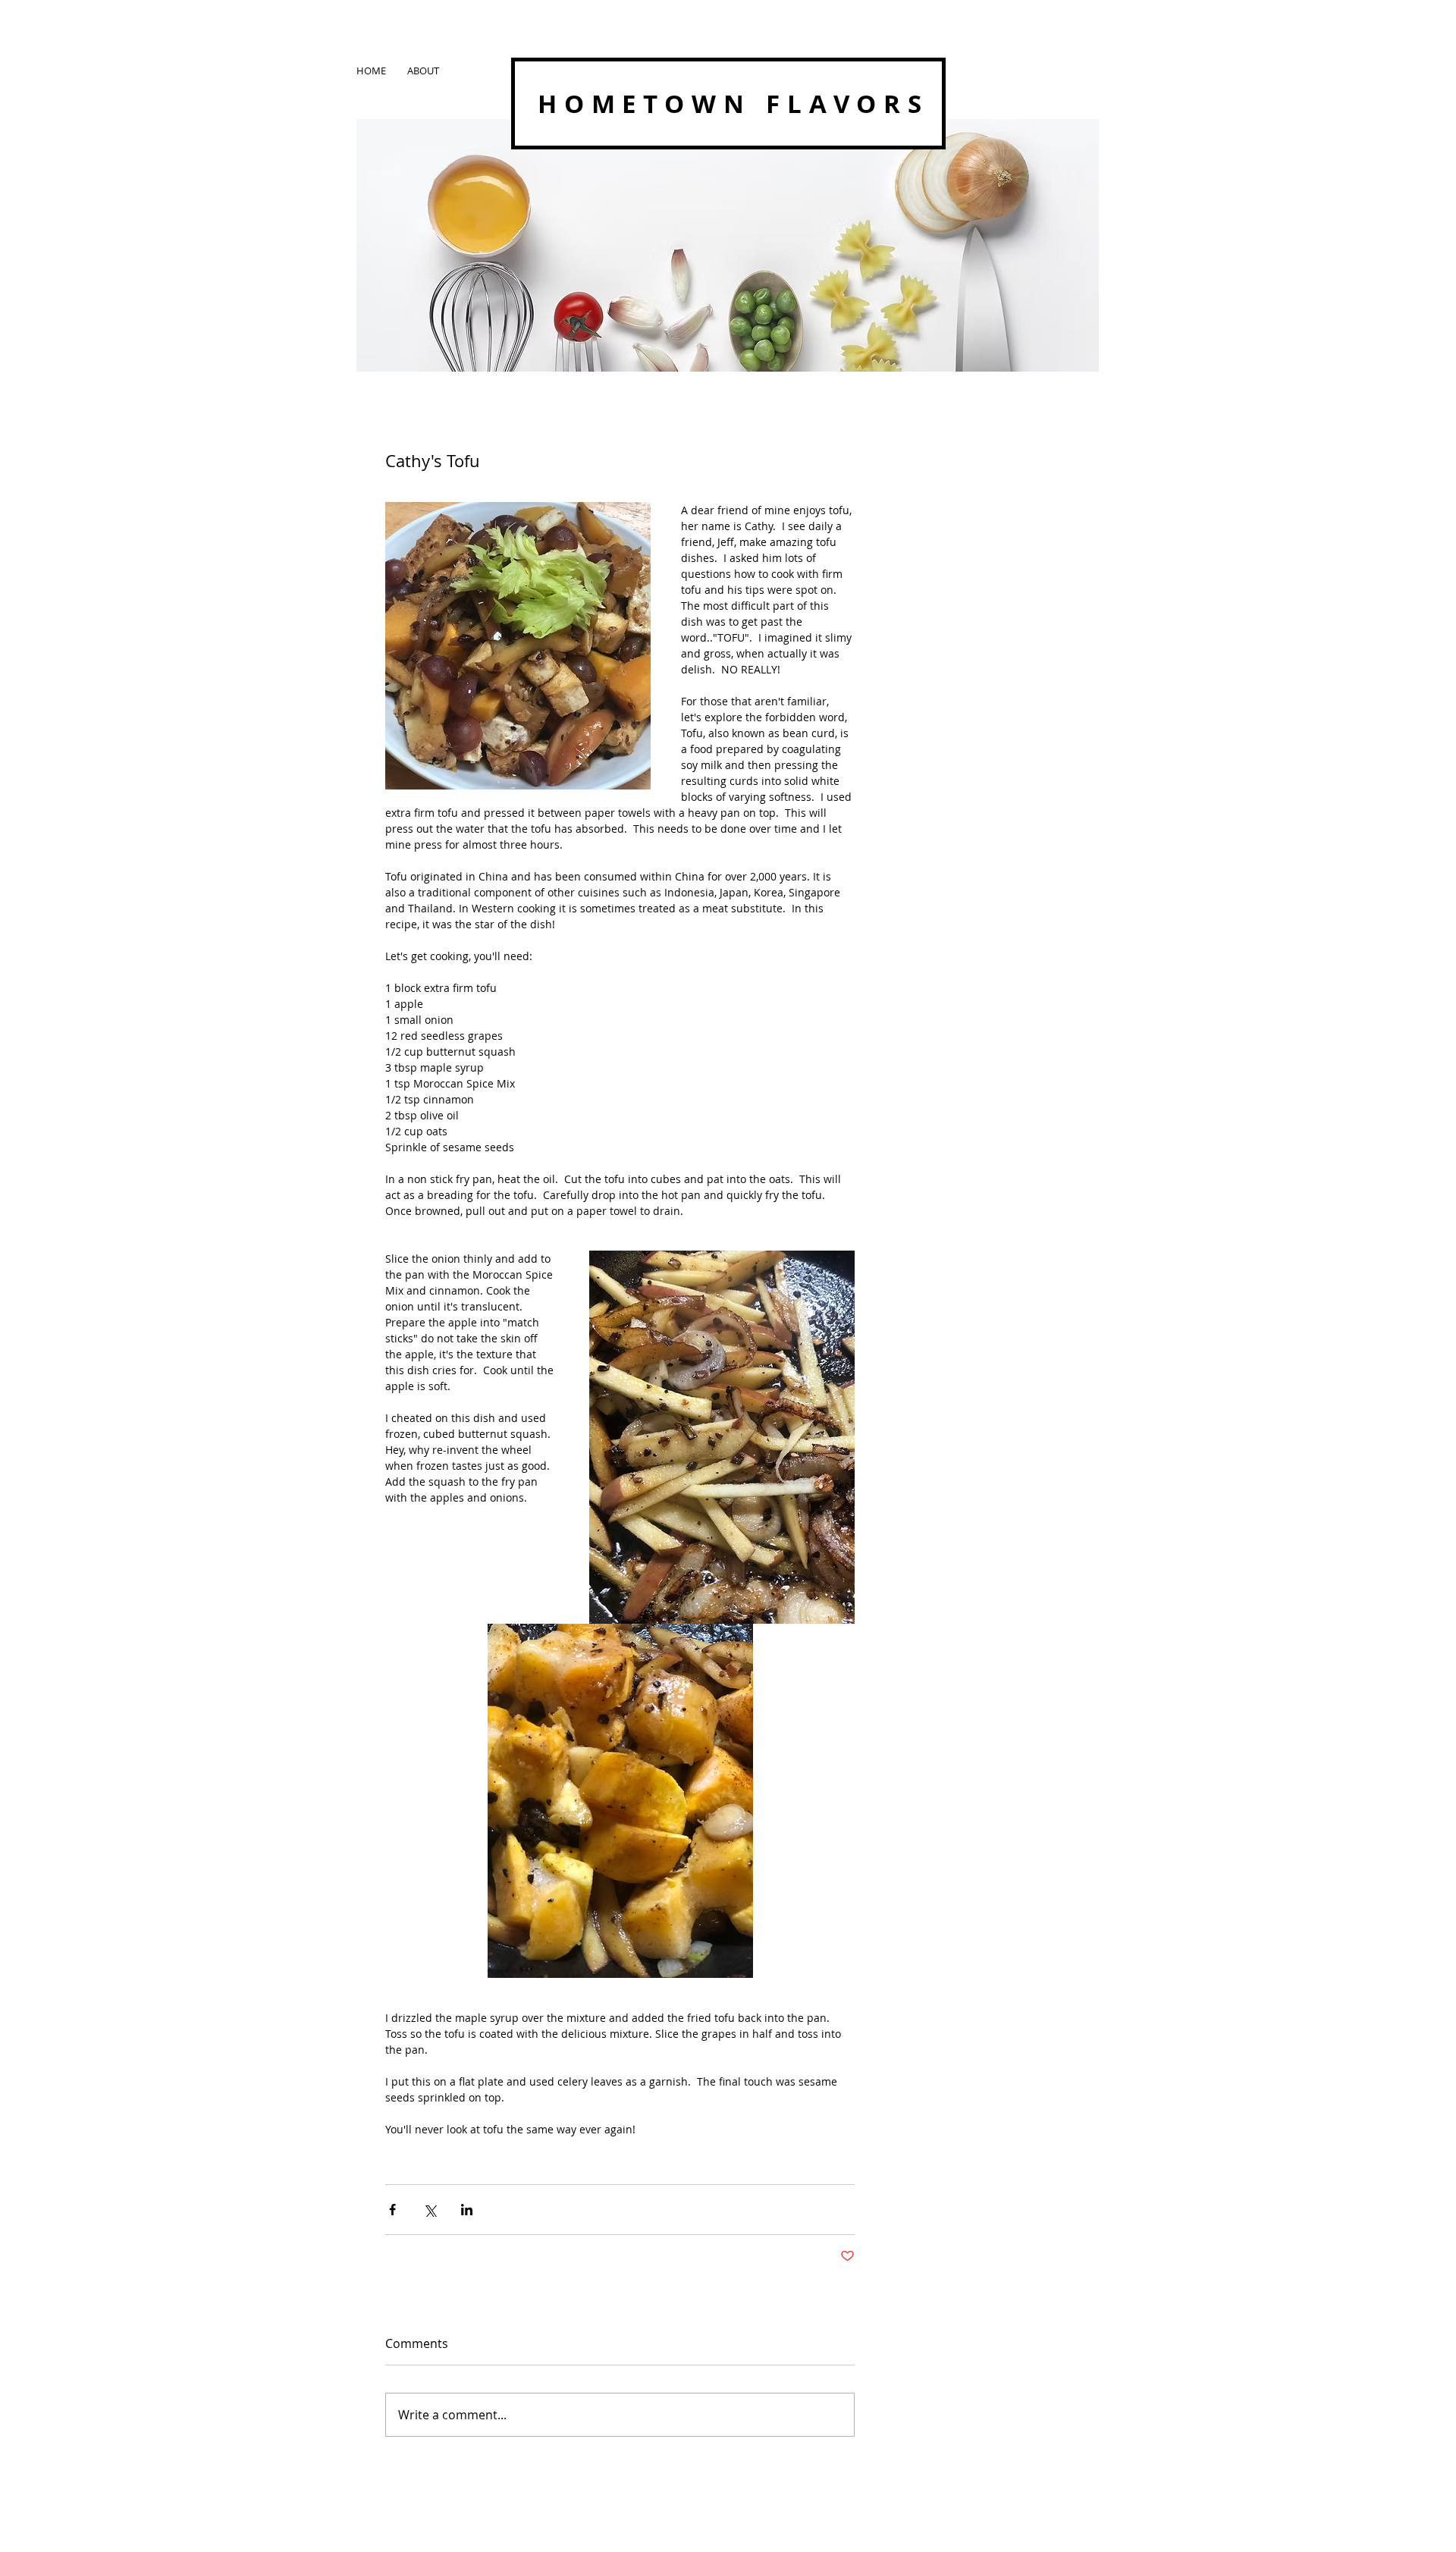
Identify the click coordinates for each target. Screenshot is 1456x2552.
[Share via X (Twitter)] (430, 2210)
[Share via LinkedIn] (467, 2210)
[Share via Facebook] (392, 2210)
